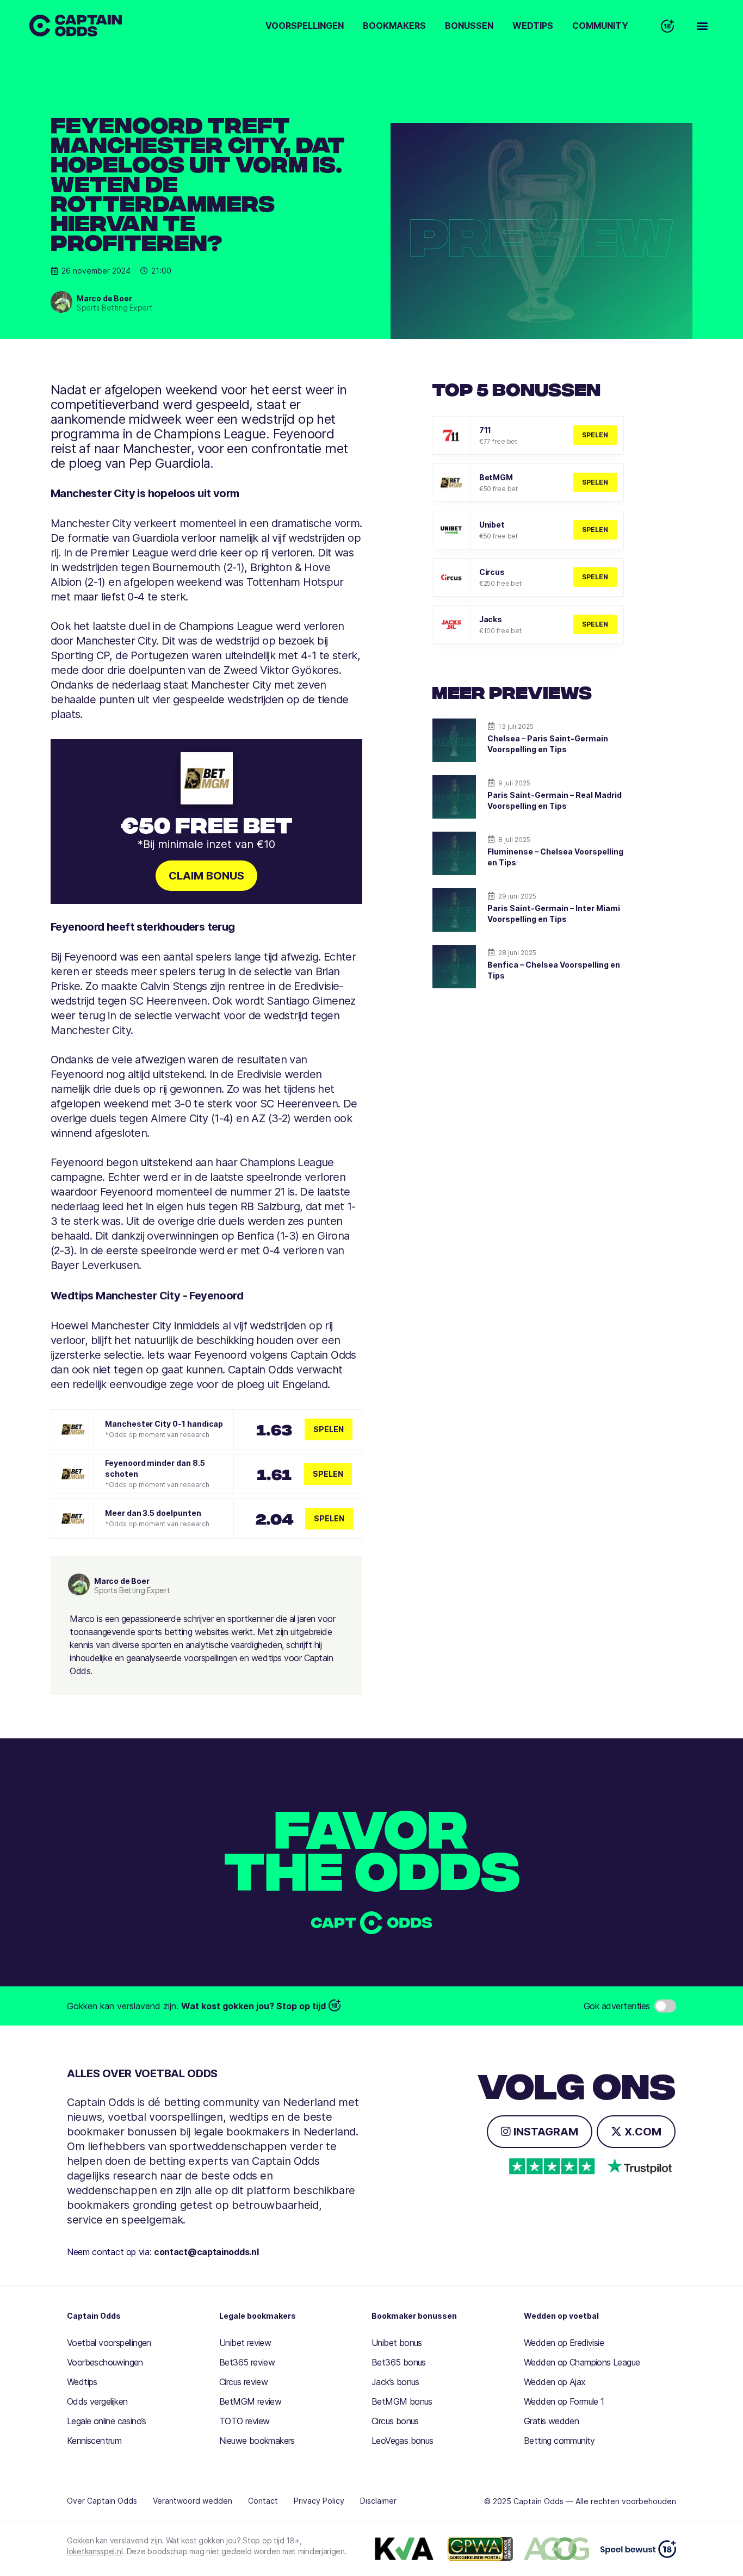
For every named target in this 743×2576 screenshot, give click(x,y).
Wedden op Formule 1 (564, 2401)
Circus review (243, 2382)
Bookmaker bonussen (414, 2316)
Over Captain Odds (102, 2501)
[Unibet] (451, 530)
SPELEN (595, 435)
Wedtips (533, 26)
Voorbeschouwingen (105, 2362)
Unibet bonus (397, 2343)
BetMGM (496, 477)
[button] (702, 26)
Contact (263, 2501)
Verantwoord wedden (193, 2501)
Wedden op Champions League (582, 2362)
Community (600, 26)
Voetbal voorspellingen (109, 2343)
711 (485, 430)
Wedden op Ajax (555, 2382)
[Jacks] (451, 625)
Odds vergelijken (97, 2401)
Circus (492, 572)
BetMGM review (250, 2401)
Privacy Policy (319, 2501)
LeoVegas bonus (403, 2441)
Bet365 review (247, 2362)
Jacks (491, 619)
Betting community (559, 2441)
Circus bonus (395, 2421)
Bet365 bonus (399, 2362)
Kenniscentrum (94, 2441)
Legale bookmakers (258, 2316)
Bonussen (469, 26)
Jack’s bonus (395, 2382)
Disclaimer (378, 2501)
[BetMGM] (451, 483)
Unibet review (245, 2343)
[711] (451, 435)
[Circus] (451, 577)
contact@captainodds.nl (206, 2252)
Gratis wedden (551, 2421)
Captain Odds (94, 2316)
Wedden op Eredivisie (564, 2343)
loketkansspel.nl (95, 2551)
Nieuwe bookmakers (257, 2441)
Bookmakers (394, 26)
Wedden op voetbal (561, 2316)
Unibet (492, 525)
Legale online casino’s (107, 2421)
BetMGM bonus (402, 2401)
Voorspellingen (305, 26)
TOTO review (244, 2421)
